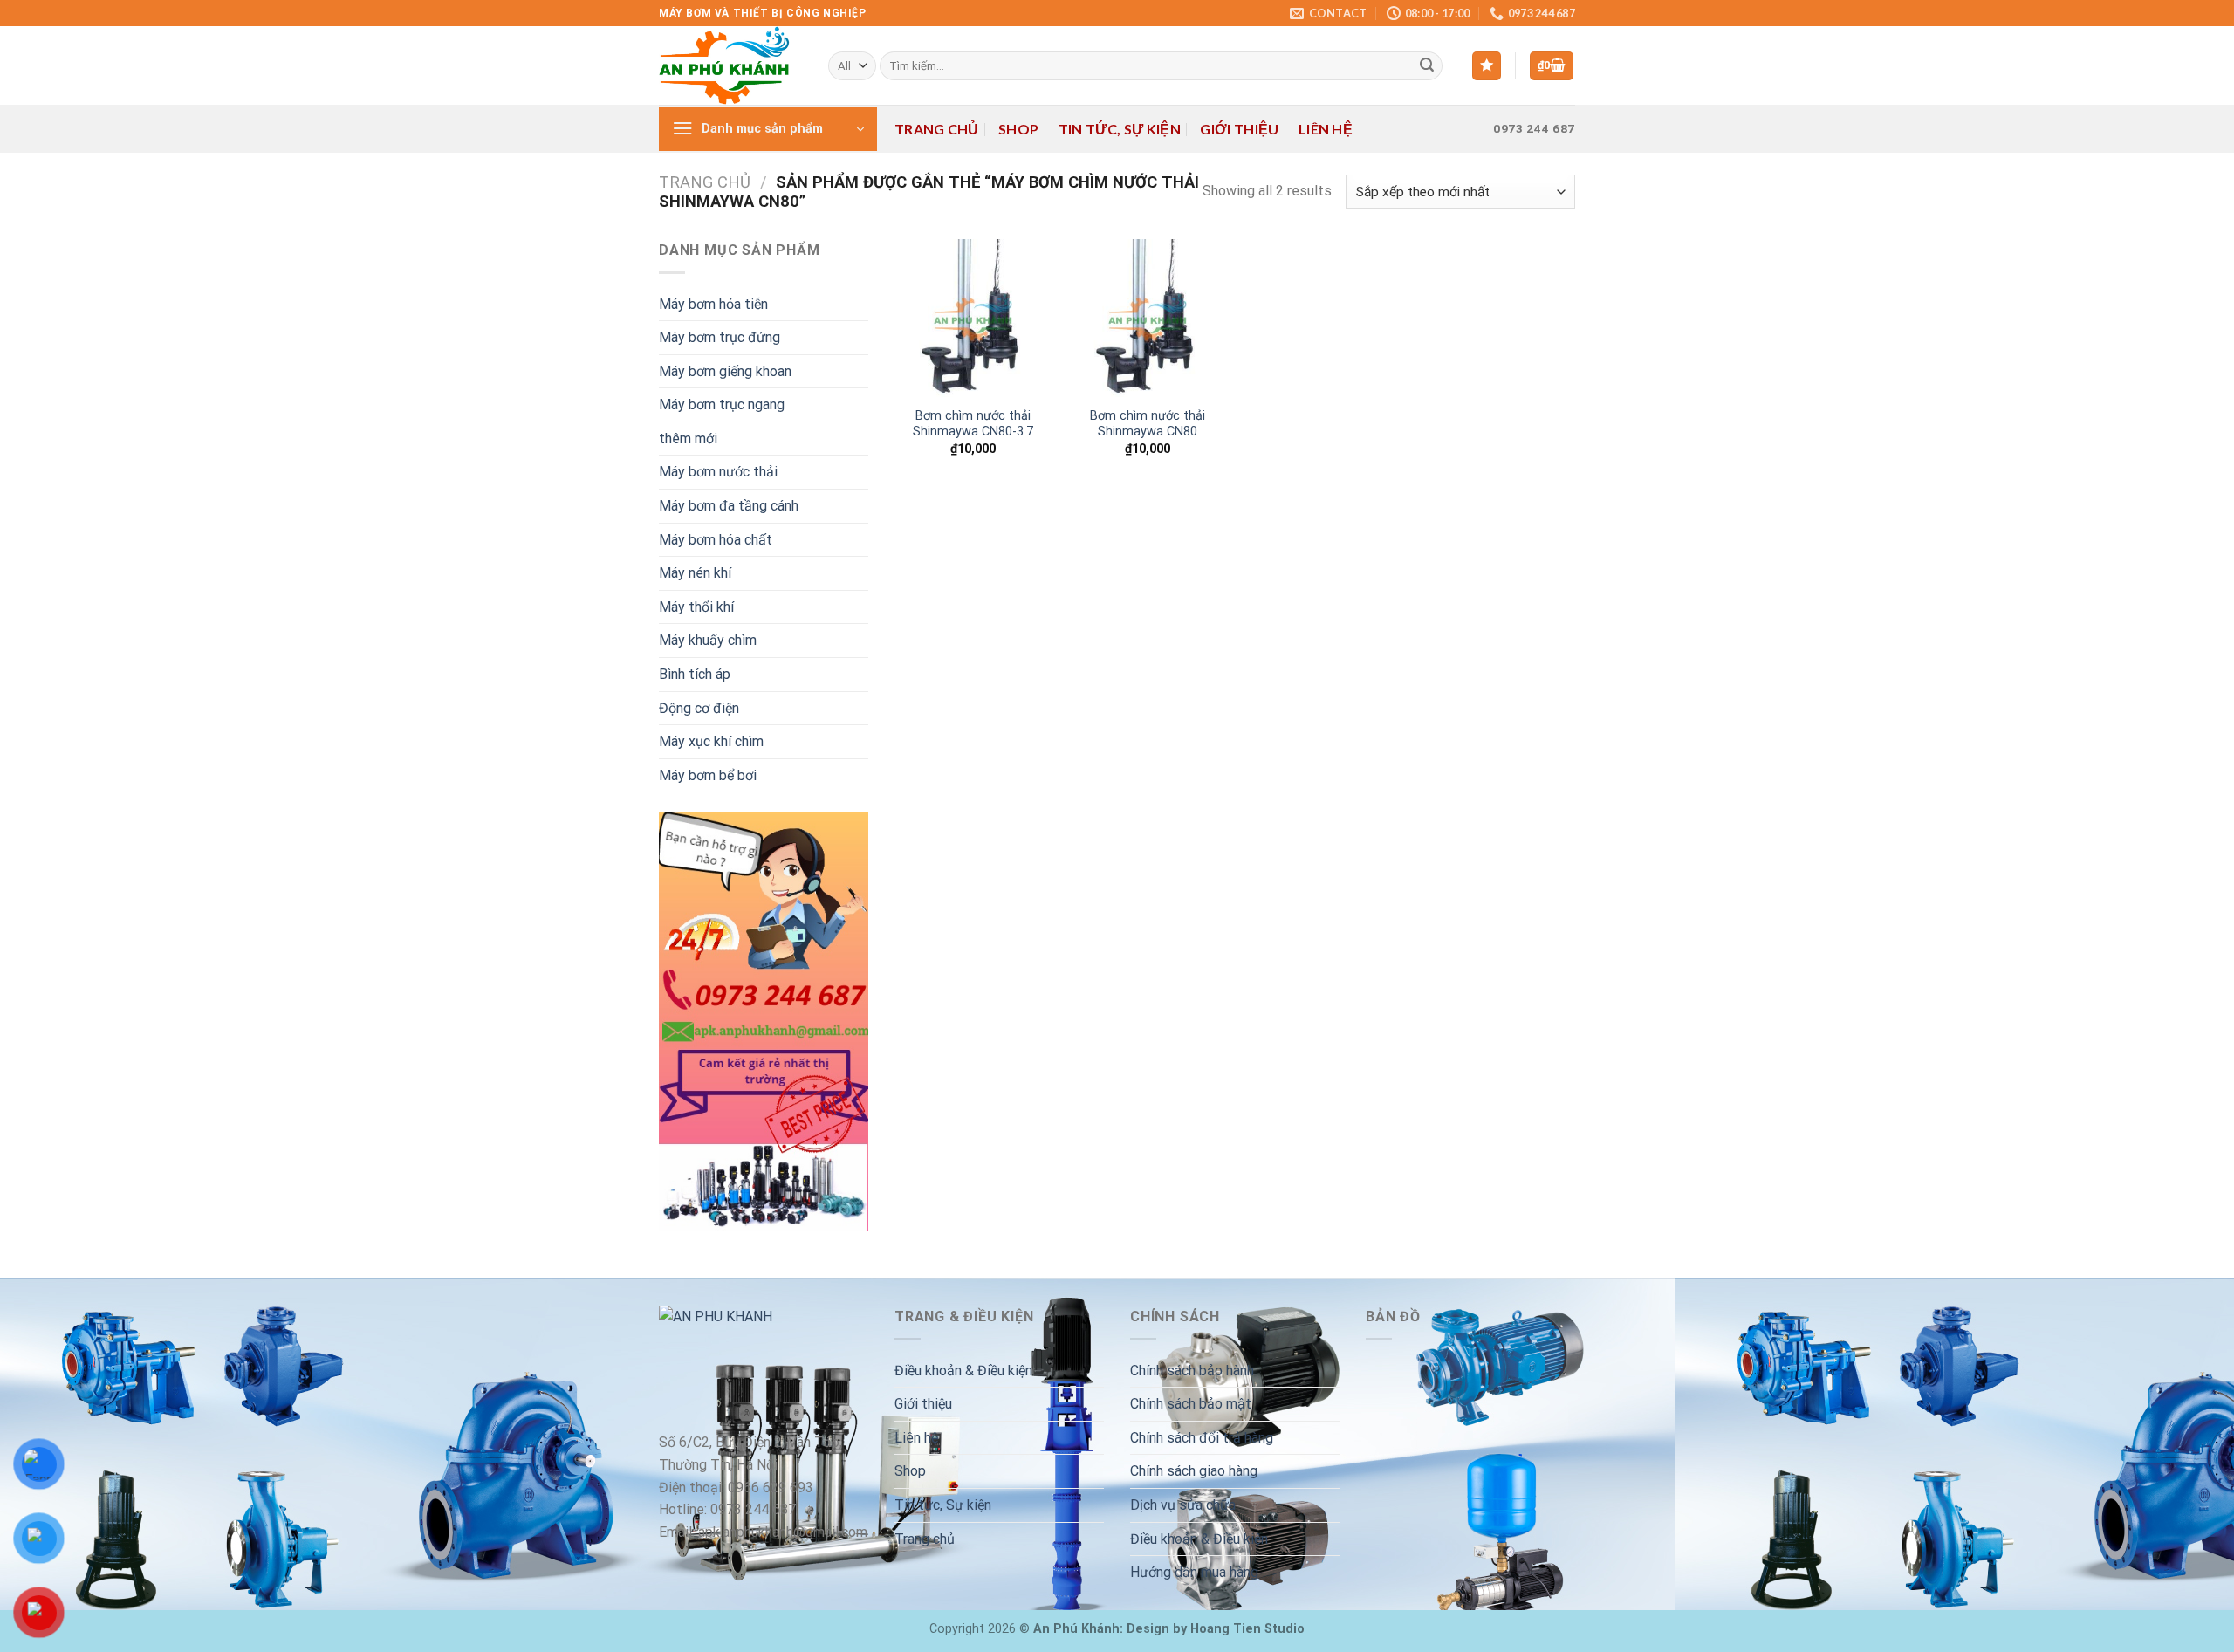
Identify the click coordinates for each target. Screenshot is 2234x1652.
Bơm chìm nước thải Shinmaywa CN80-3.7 (973, 424)
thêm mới (688, 439)
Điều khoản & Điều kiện (963, 1371)
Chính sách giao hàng (1194, 1471)
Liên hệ (1326, 129)
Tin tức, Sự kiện (1120, 129)
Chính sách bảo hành (1192, 1371)
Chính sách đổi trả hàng (1202, 1438)
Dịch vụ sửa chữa (1183, 1505)
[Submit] (1427, 66)
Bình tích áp (695, 674)
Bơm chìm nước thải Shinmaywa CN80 (1148, 424)
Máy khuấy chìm (708, 640)
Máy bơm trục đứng (720, 337)
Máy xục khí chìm (711, 741)
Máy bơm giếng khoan (725, 371)
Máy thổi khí (696, 607)
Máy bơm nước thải (718, 472)
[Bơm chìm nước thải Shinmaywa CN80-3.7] (973, 318)
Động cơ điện (699, 708)
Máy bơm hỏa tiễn (713, 304)
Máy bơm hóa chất (716, 540)
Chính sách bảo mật (1191, 1404)
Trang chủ (937, 129)
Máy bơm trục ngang (722, 404)
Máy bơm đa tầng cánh (729, 506)
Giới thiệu (1239, 129)
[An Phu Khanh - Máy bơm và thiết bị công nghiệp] (730, 65)
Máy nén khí (695, 573)
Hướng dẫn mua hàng (1194, 1572)
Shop (1018, 129)
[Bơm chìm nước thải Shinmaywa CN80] (1148, 318)
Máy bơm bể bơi (708, 775)
